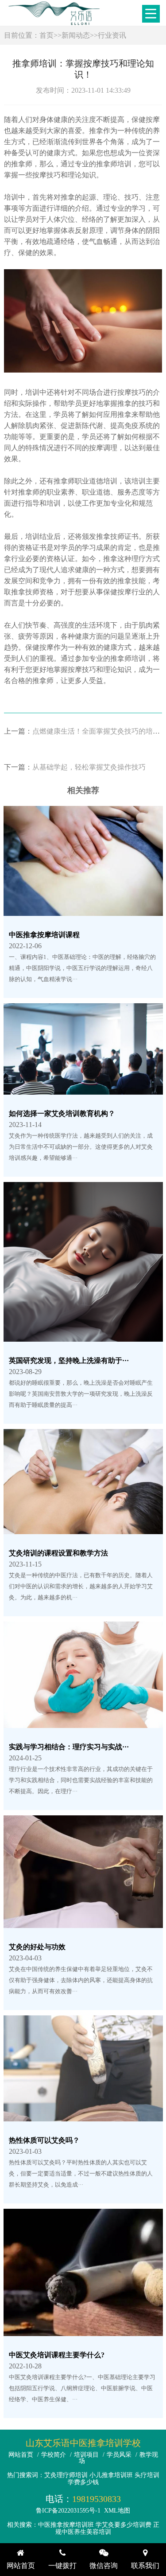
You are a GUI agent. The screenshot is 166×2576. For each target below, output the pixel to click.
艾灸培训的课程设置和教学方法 (58, 1553)
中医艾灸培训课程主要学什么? (57, 2355)
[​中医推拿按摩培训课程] (83, 910)
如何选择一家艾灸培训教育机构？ (62, 1113)
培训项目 (86, 2455)
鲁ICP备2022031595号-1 (68, 2511)
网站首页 (21, 2455)
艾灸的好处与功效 (37, 1947)
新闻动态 (76, 35)
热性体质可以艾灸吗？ (44, 2140)
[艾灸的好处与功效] (83, 1922)
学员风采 (119, 2455)
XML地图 (117, 2511)
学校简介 (54, 2455)
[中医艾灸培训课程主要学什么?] (83, 2331)
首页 (46, 35)
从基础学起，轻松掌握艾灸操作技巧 (89, 767)
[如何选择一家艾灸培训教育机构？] (83, 1089)
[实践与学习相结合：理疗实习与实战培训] (83, 1722)
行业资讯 (112, 35)
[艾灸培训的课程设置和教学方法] (83, 1529)
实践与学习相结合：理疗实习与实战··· (69, 1747)
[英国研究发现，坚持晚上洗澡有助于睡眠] (83, 1336)
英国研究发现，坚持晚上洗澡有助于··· (69, 1361)
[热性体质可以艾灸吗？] (83, 2116)
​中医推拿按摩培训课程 (44, 935)
